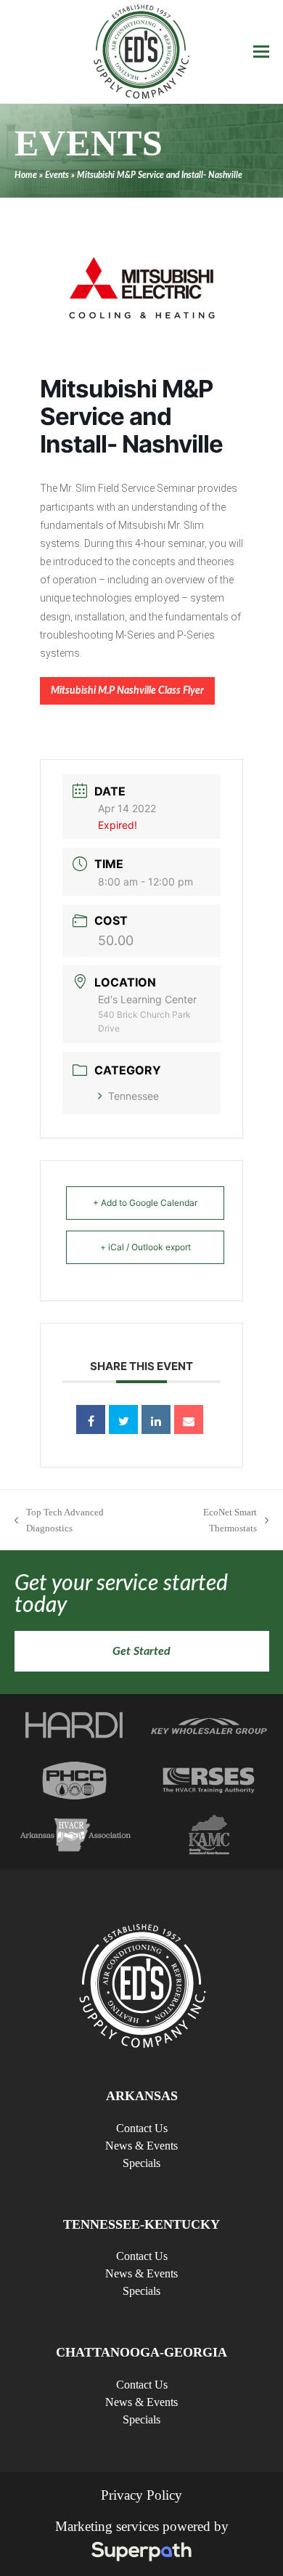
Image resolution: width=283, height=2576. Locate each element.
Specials (141, 2163)
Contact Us (142, 2128)
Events (57, 175)
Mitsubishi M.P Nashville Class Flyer (127, 691)
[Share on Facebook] (91, 1419)
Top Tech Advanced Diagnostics (59, 1521)
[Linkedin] (156, 1419)
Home (26, 175)
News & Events (141, 2146)
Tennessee (134, 1096)
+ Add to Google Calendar (145, 1203)
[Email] (189, 1419)
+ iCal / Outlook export (145, 1247)
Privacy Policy (141, 2495)
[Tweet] (123, 1419)
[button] (261, 52)
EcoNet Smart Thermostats (209, 1521)
